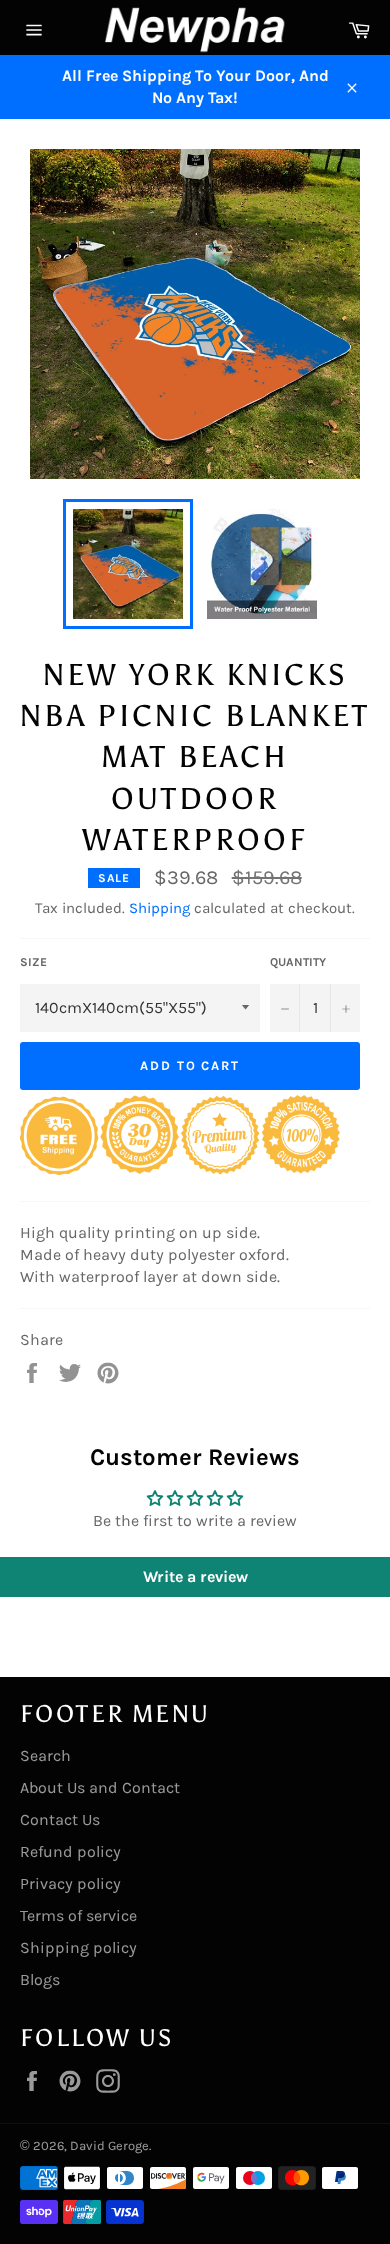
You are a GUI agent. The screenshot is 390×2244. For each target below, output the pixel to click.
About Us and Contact (100, 1787)
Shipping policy (78, 1947)
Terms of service (78, 1915)
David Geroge (109, 2145)
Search (45, 1755)
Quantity (298, 962)
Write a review (195, 1576)
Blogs (40, 1979)
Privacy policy (70, 1883)
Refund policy (70, 1851)
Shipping (159, 908)
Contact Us (60, 1819)
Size (33, 962)
